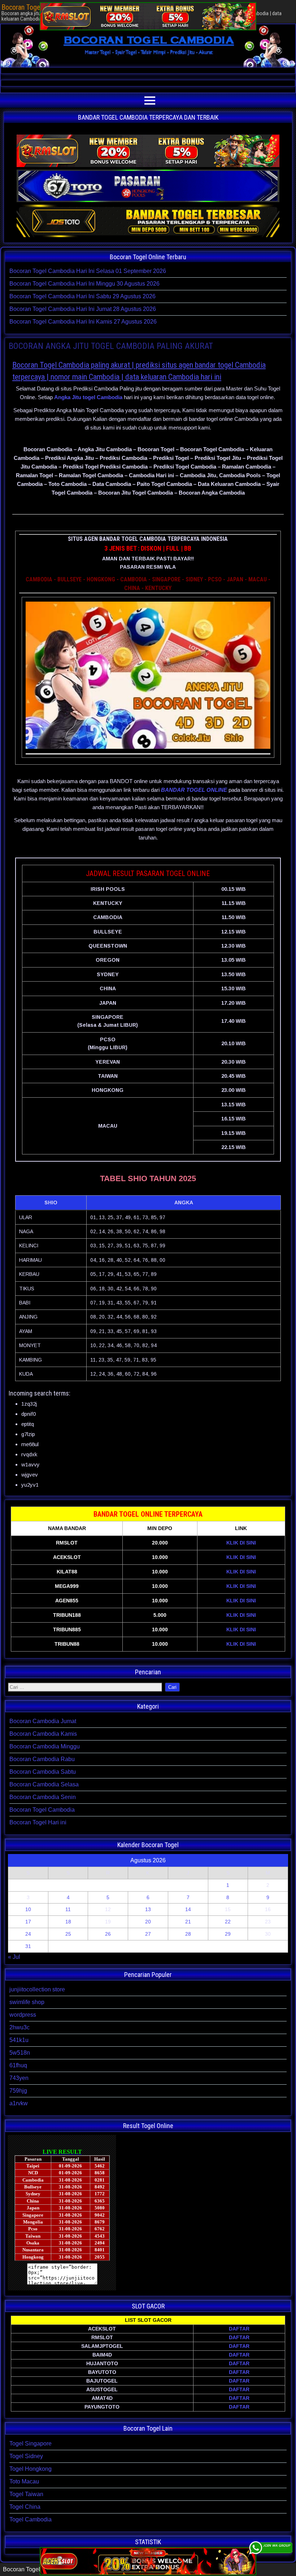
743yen (19, 2078)
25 (68, 1934)
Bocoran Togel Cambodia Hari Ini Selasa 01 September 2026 (88, 271)
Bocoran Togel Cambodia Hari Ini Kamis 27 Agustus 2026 (83, 322)
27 (148, 1934)
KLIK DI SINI (241, 1543)
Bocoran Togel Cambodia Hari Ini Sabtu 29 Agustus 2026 (82, 296)
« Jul (14, 1957)
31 (28, 1946)
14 (188, 1909)
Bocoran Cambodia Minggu (45, 1746)
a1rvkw (19, 2103)
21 (188, 1922)
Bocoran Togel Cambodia (42, 1810)
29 (228, 1934)
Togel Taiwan (26, 2494)
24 (28, 1934)
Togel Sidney (26, 2456)
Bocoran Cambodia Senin (43, 1797)
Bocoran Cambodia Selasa (44, 1784)
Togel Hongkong (31, 2469)
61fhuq (18, 2065)
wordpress (23, 2015)
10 (28, 1909)
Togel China (25, 2507)
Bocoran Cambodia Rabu (42, 1759)
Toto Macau (24, 2481)
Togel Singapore (31, 2443)
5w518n (20, 2053)
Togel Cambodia (31, 2519)
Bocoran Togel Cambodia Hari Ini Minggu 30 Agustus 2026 (84, 284)
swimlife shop (27, 2002)
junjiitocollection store (37, 1989)
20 (148, 1922)
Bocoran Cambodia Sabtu (43, 1772)
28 (188, 1934)
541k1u (19, 2040)
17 (28, 1922)
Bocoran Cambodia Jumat (43, 1721)
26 (108, 1934)
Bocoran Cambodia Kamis (43, 1734)
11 (68, 1909)
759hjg (18, 2091)
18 (68, 1922)
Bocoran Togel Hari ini (38, 1822)
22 (228, 1922)
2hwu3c (19, 2027)
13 (148, 1909)
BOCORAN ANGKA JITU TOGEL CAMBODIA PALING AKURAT (111, 346)
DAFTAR (239, 2329)
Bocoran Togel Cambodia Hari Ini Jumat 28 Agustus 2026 (83, 309)
